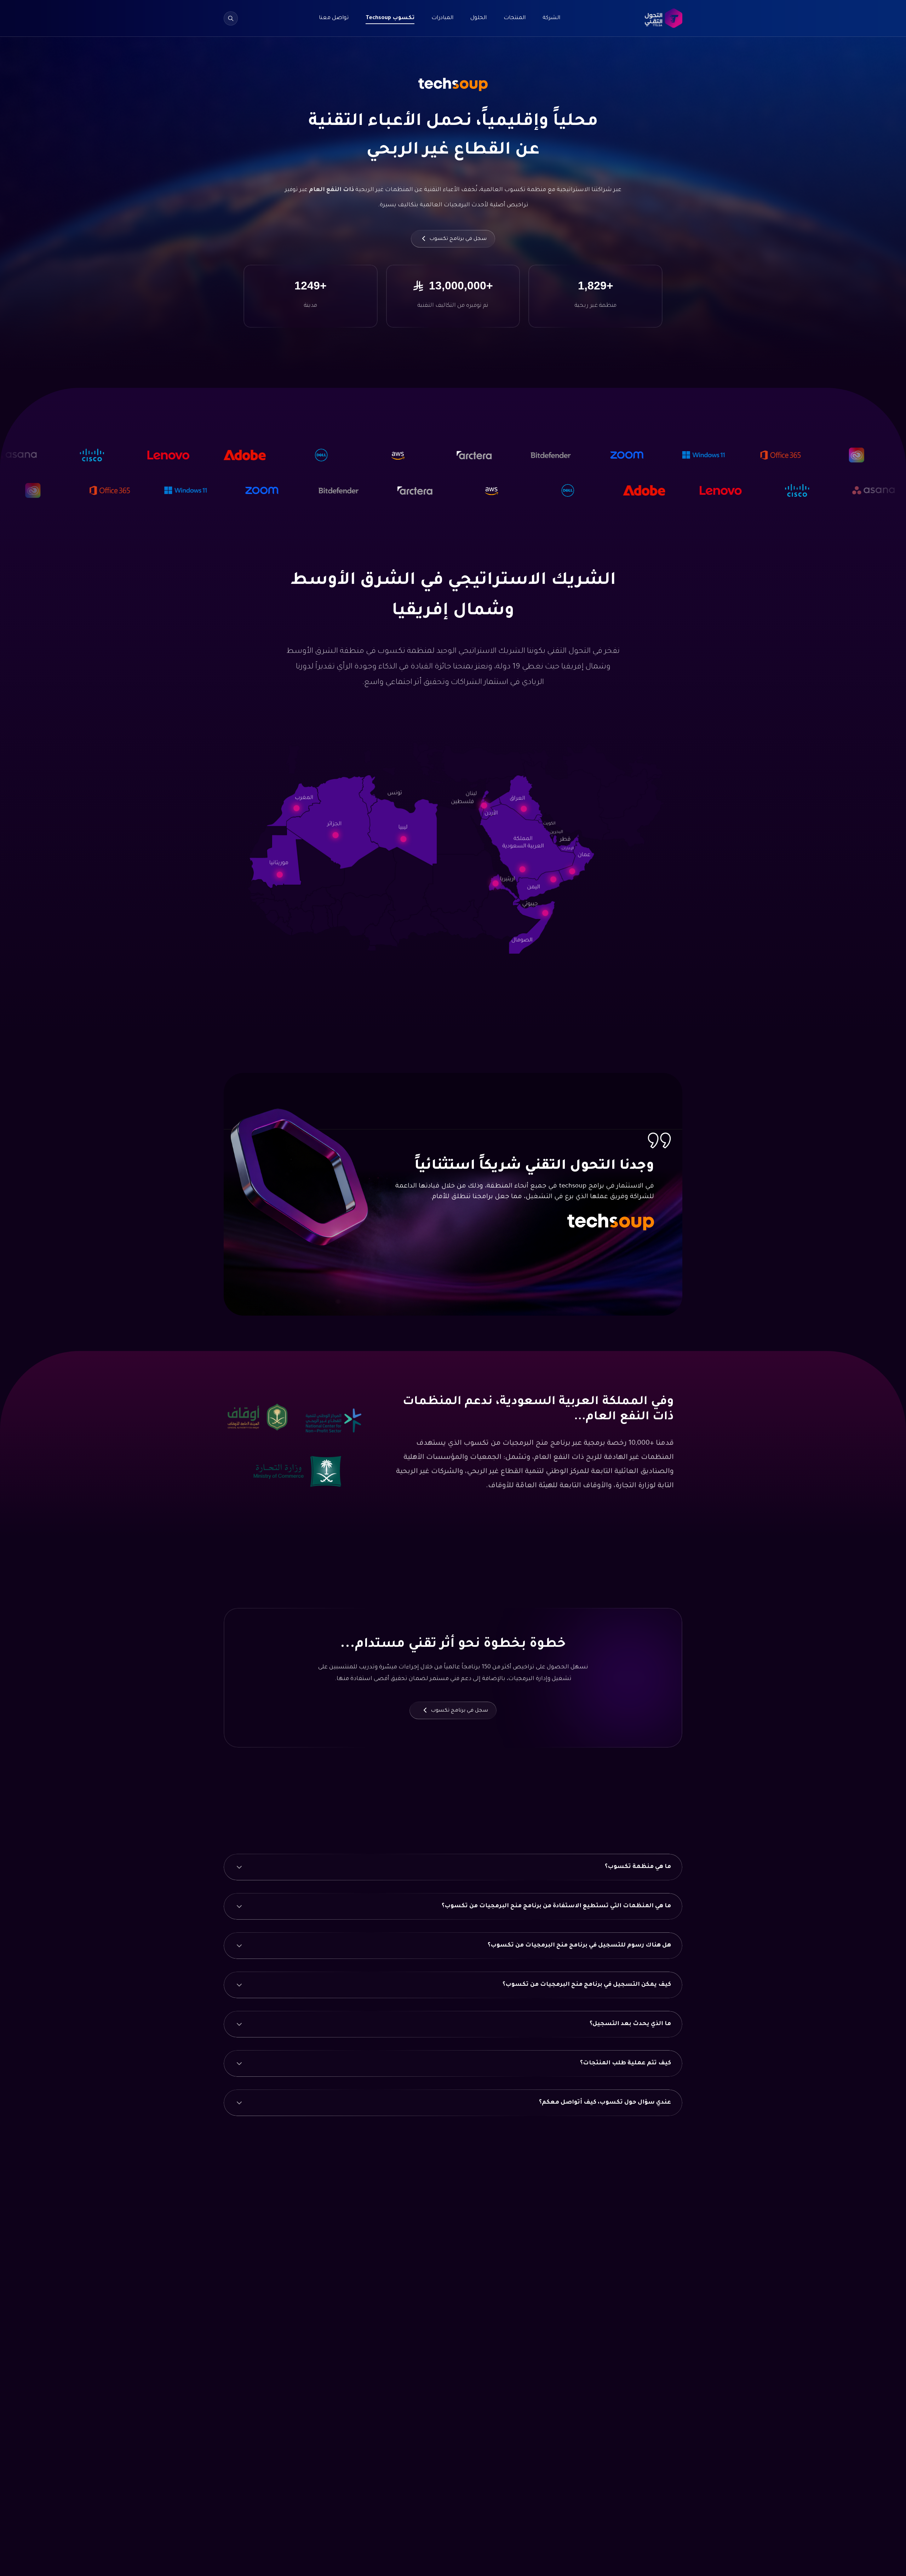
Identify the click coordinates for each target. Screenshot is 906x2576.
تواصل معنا (334, 18)
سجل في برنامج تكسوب (457, 239)
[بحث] (231, 18)
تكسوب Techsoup (390, 18)
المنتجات (515, 18)
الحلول (478, 18)
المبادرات (442, 18)
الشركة (551, 18)
